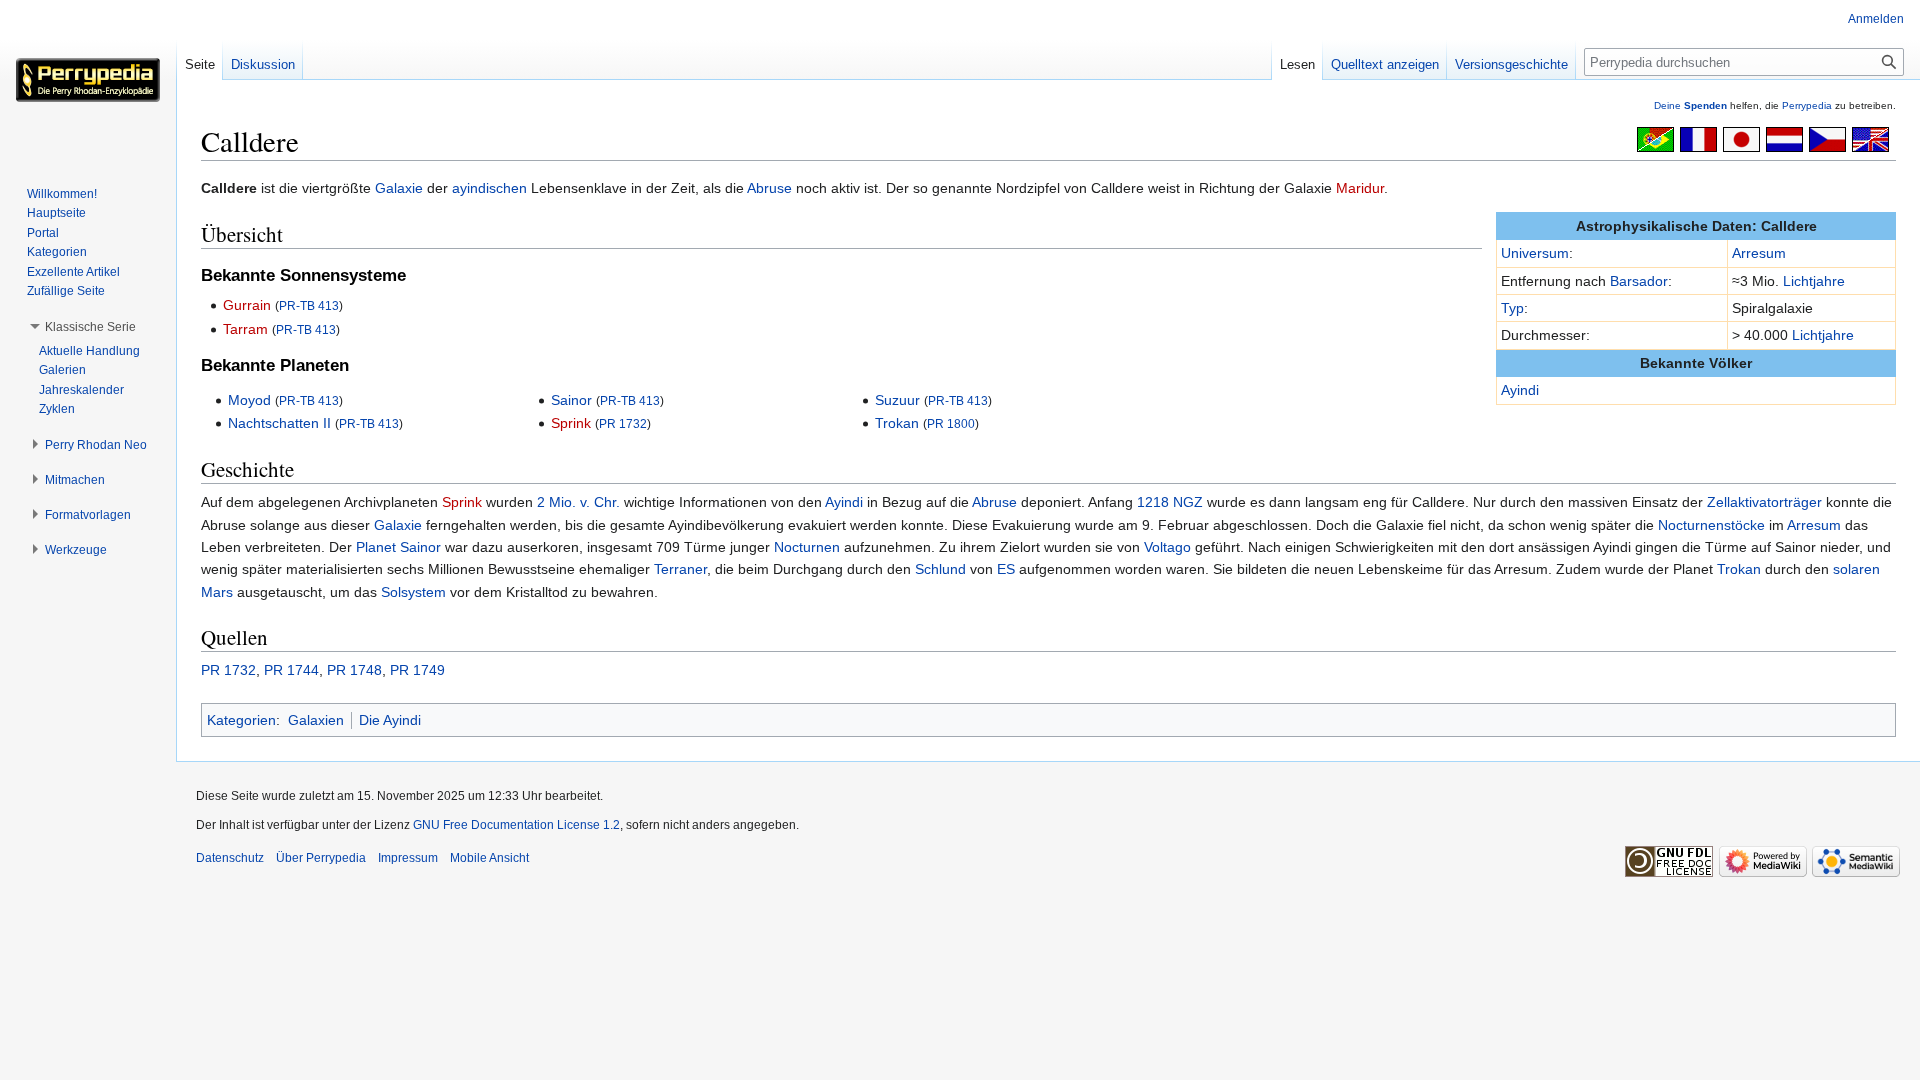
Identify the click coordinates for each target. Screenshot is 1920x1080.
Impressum (408, 858)
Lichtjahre (1814, 281)
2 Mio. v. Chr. (578, 502)
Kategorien (241, 720)
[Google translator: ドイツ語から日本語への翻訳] (1741, 138)
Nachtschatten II (279, 423)
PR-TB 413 (309, 305)
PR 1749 (417, 670)
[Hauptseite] (88, 80)
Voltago (1167, 547)
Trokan (897, 423)
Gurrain (247, 305)
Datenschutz (230, 858)
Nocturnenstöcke (1711, 525)
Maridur (1360, 188)
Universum (1535, 253)
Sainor (571, 400)
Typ (1512, 308)
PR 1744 (291, 670)
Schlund (940, 569)
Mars (217, 592)
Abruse (769, 188)
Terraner (680, 569)
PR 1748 (354, 670)
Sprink (571, 423)
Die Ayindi (390, 720)
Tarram (245, 329)
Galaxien (316, 720)
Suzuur (897, 400)
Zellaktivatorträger (1764, 502)
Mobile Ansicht (489, 858)
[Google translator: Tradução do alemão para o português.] (1655, 138)
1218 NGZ (1170, 502)
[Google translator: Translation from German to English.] (1870, 138)
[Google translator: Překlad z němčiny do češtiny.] (1827, 138)
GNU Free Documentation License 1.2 (516, 825)
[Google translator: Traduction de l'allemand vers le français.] (1698, 138)
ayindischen (489, 188)
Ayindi (1520, 390)
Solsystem (413, 592)
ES (1006, 569)
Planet (376, 547)
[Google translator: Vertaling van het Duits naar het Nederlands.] (1784, 138)
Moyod (249, 400)
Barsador (1639, 281)
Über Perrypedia (321, 858)
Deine (1690, 105)
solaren (1856, 569)
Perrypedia (1807, 105)
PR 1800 (951, 423)
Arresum (1759, 253)
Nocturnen (807, 547)
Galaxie (399, 188)
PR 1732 (623, 423)
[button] (90, 327)
